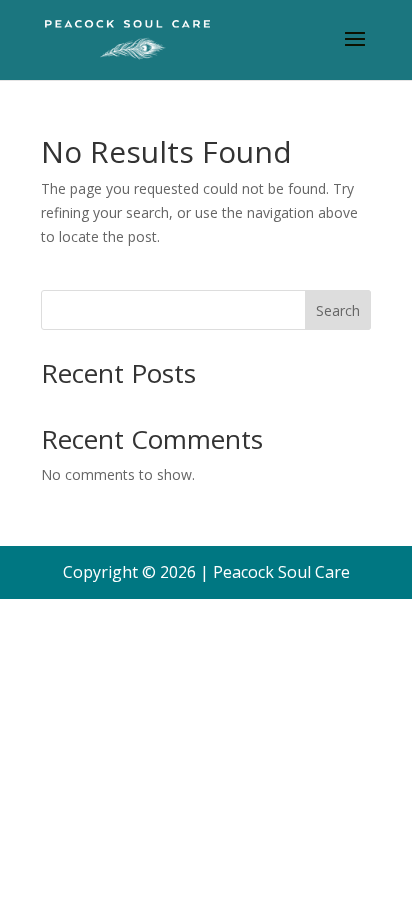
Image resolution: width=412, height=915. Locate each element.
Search (338, 310)
